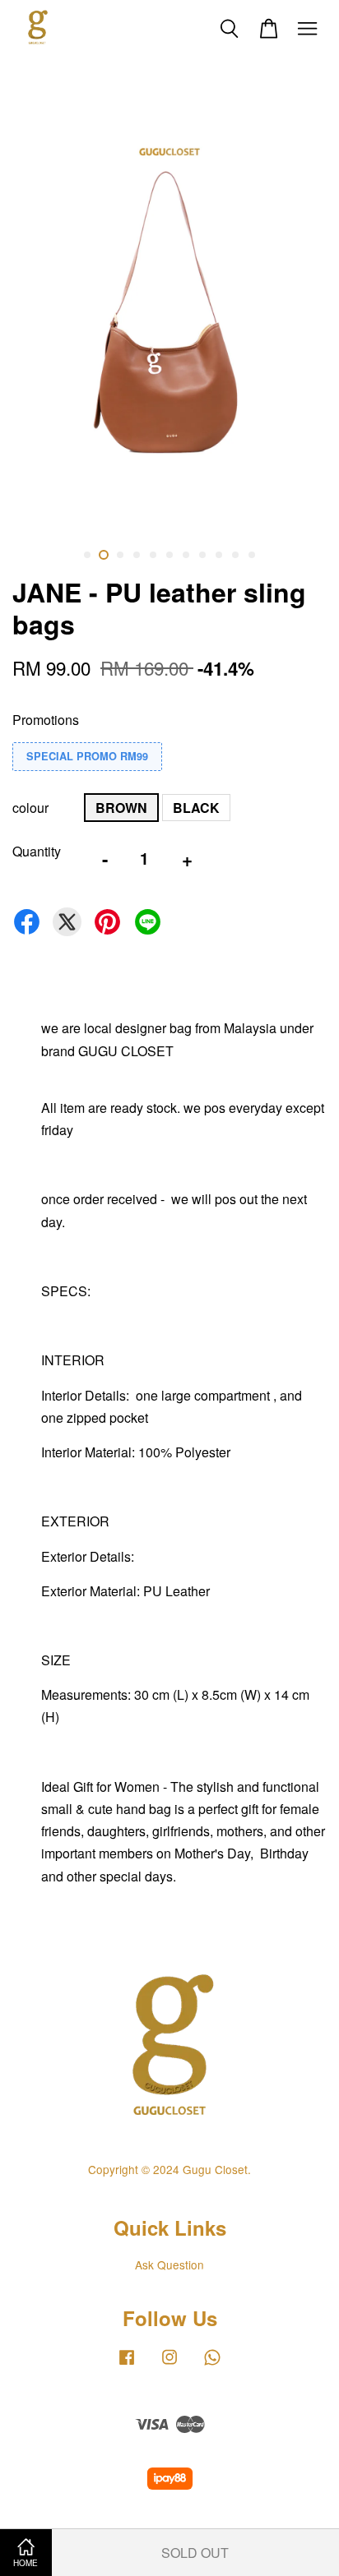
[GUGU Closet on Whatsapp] (212, 2364)
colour (30, 808)
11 (252, 555)
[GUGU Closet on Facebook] (127, 2364)
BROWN (121, 808)
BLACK (196, 808)
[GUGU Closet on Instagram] (169, 2364)
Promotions (46, 720)
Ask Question (169, 2264)
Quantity (37, 851)
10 (235, 555)
